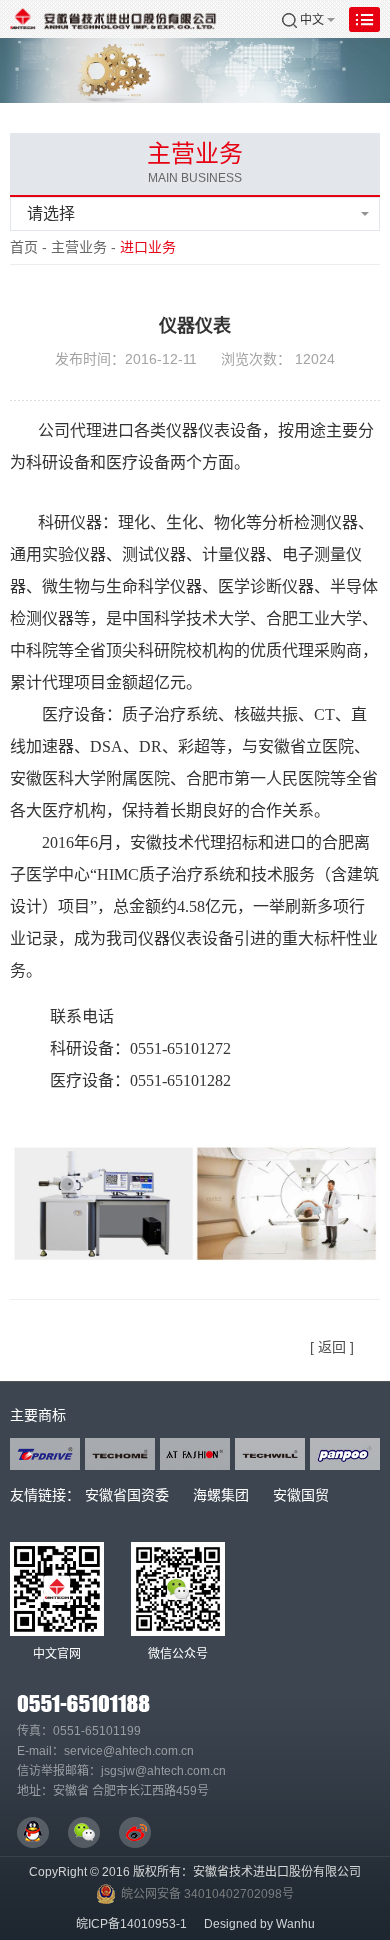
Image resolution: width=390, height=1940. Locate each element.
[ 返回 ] (332, 1347)
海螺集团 (221, 1495)
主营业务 (79, 247)
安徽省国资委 (127, 1495)
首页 (24, 247)
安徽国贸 (301, 1495)
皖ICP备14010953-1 (131, 1924)
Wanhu (295, 1924)
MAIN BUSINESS (195, 178)
